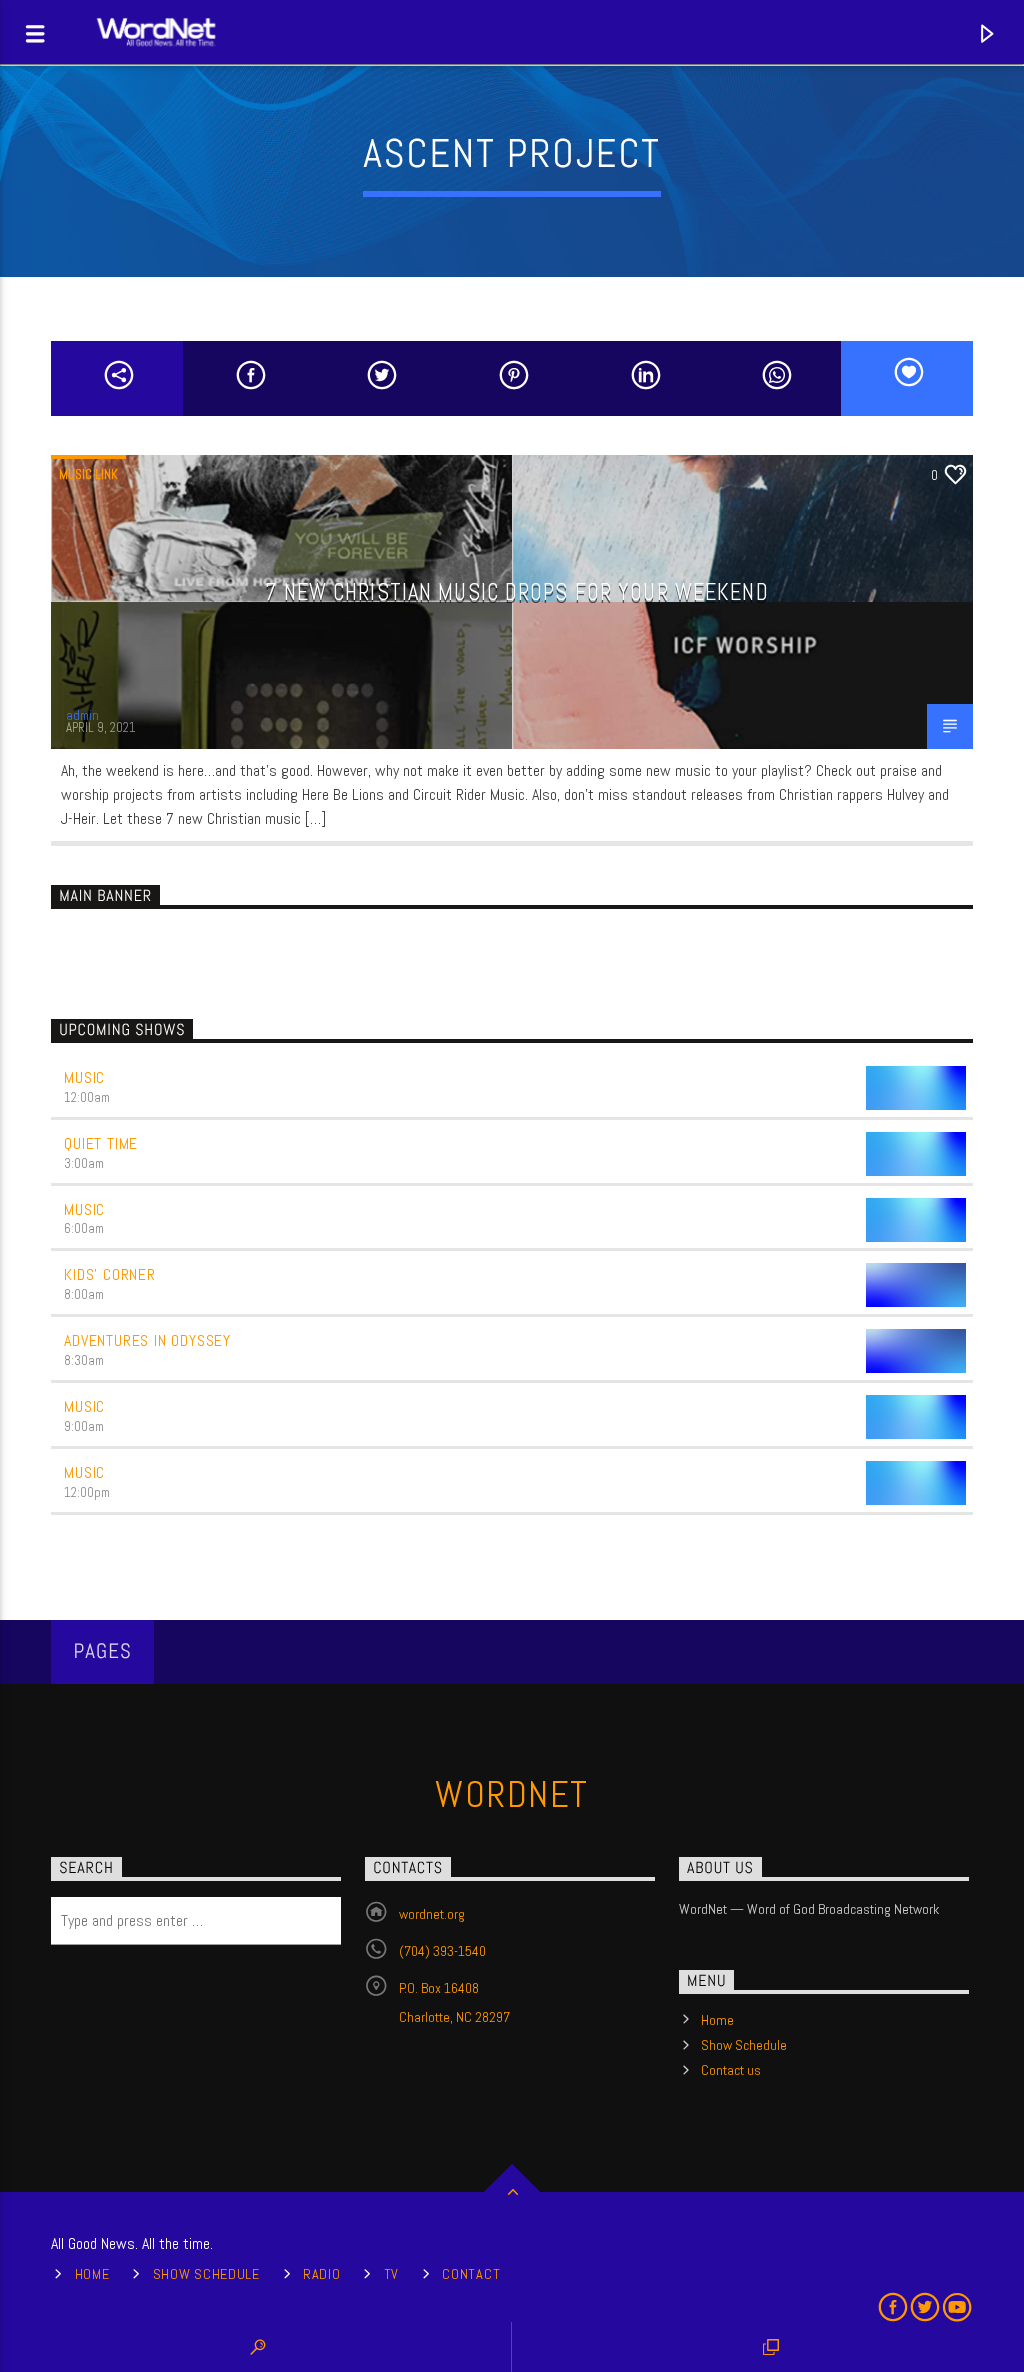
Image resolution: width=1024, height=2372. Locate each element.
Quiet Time (101, 1143)
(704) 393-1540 (442, 1951)
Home (717, 2020)
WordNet (511, 1795)
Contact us (731, 2070)
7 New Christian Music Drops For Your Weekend (516, 592)
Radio (322, 2274)
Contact (471, 2274)
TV (391, 2274)
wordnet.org (432, 1914)
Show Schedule (744, 2045)
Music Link (88, 474)
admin (82, 715)
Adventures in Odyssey (147, 1340)
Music (84, 1077)
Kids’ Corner (110, 1274)
